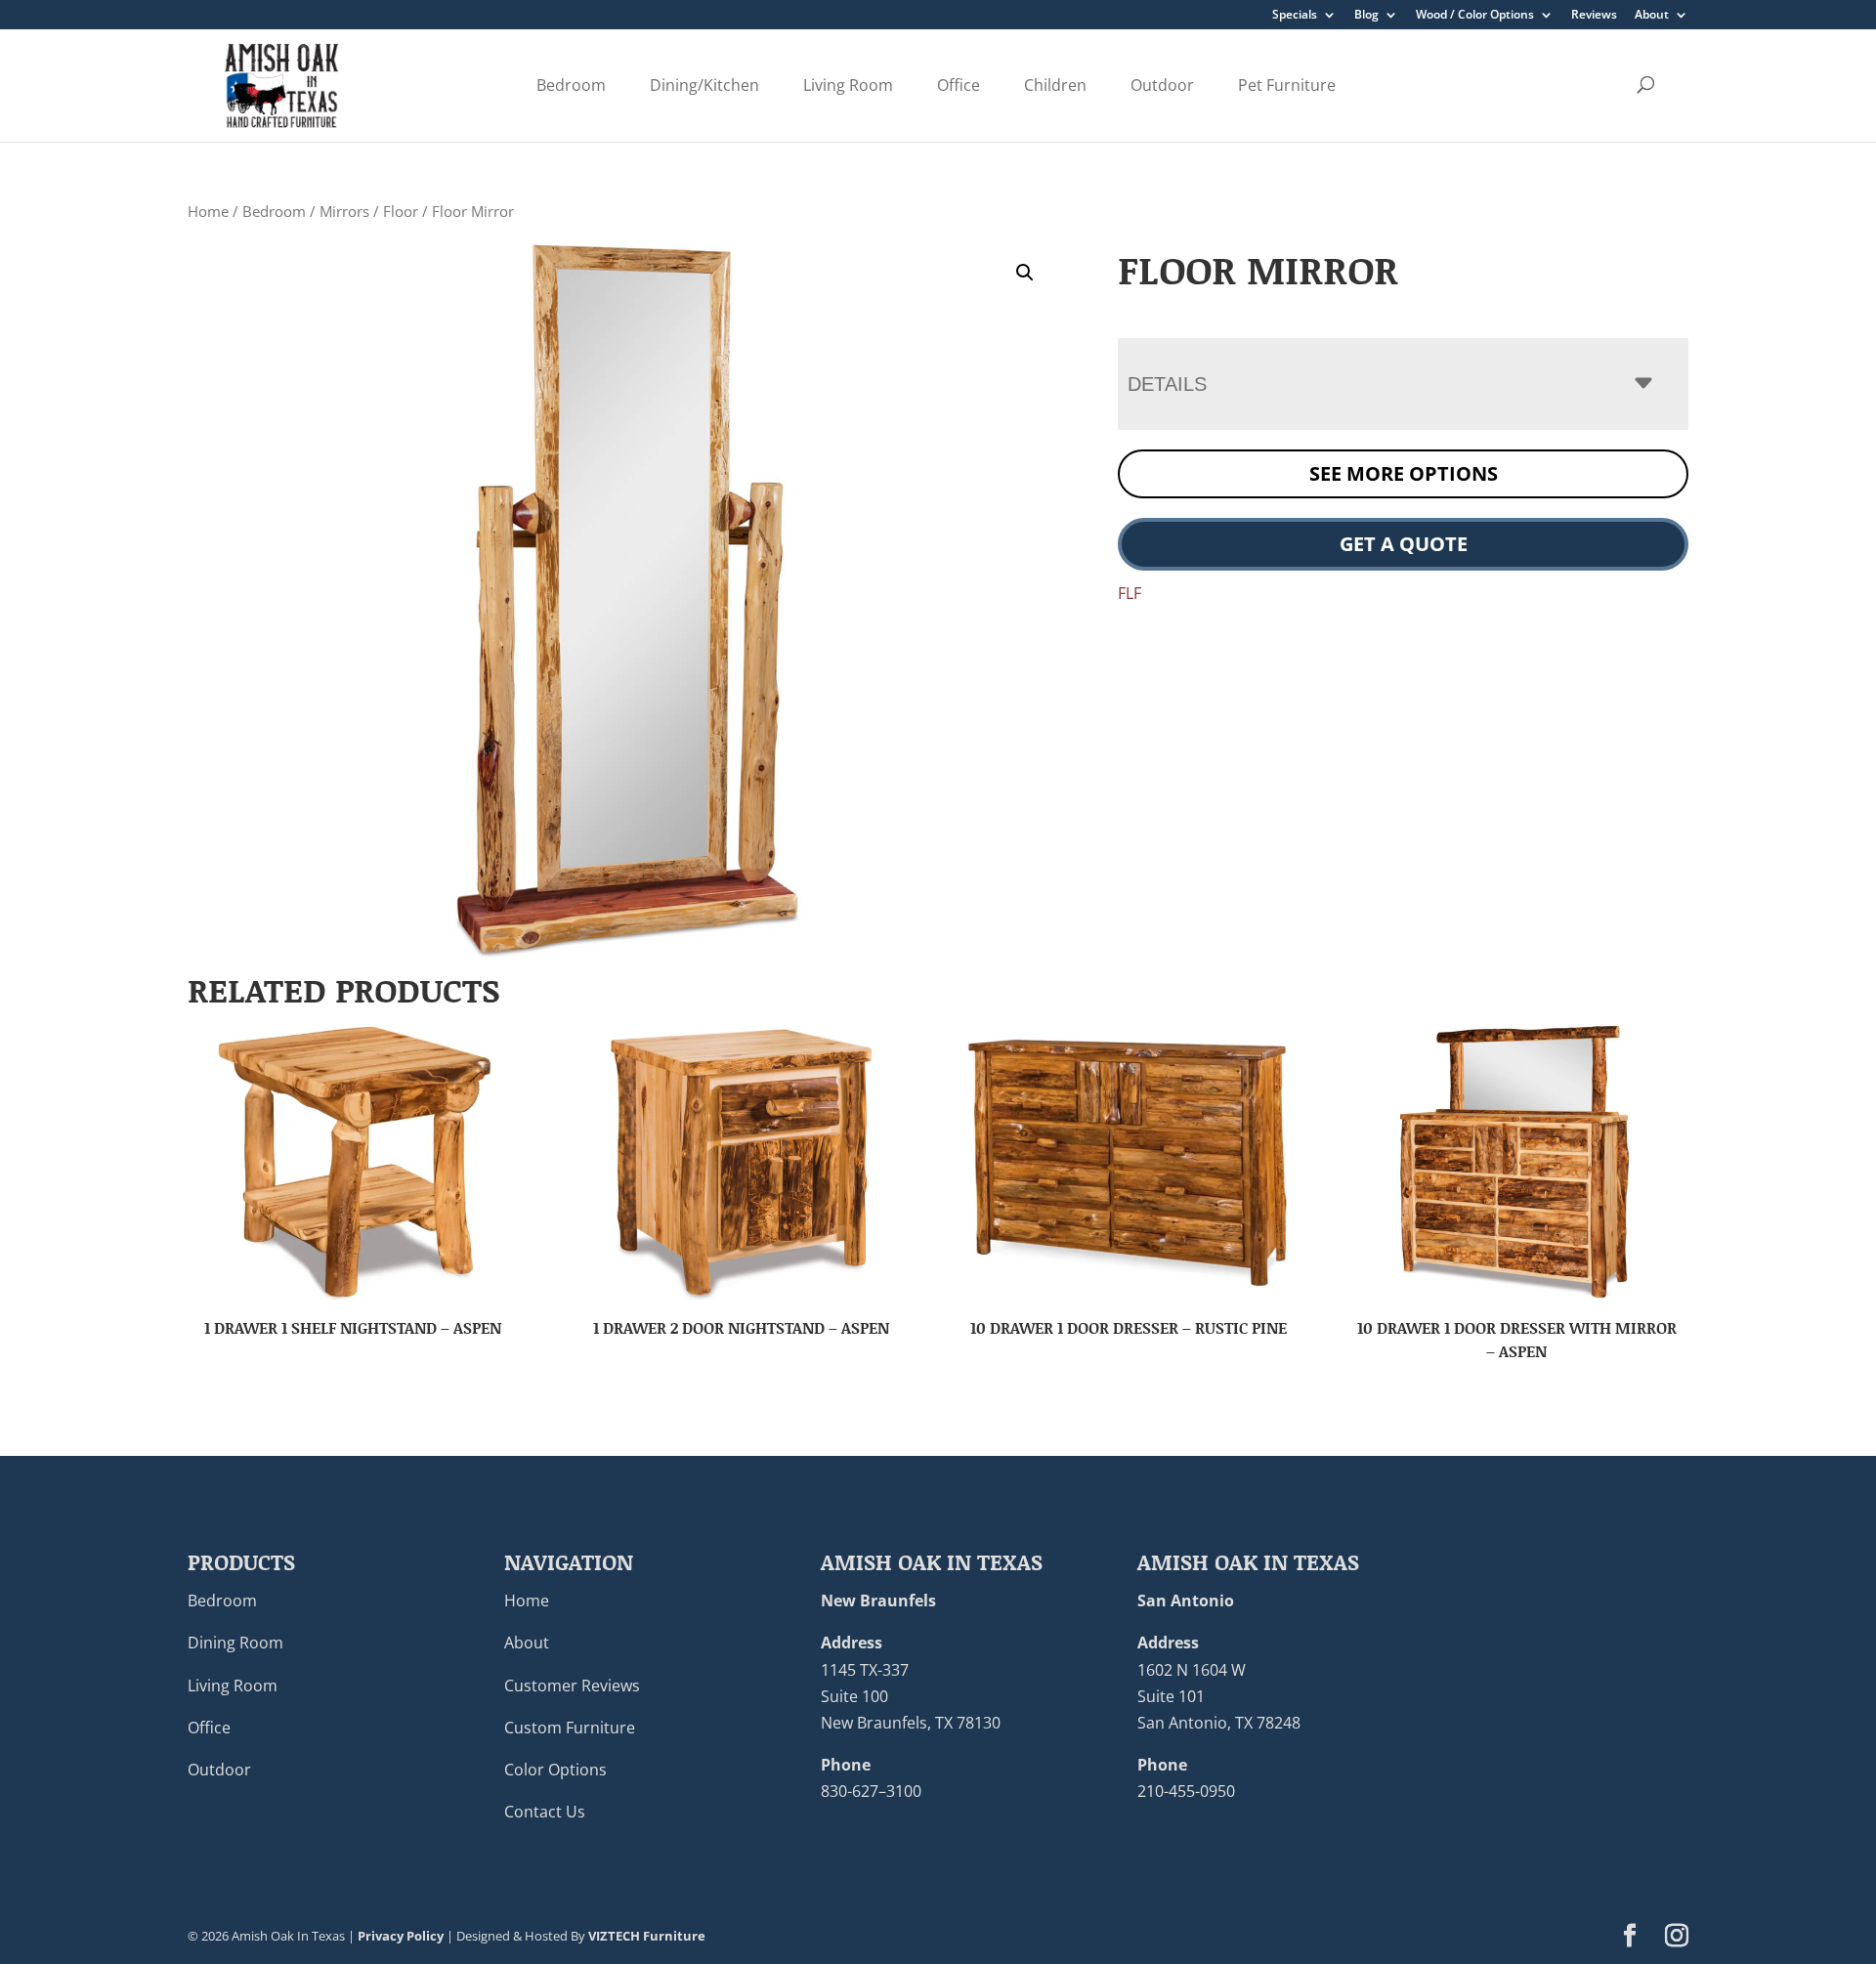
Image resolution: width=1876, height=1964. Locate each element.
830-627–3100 (871, 1791)
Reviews (1594, 16)
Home (208, 211)
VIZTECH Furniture (647, 1936)
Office (959, 85)
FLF (1130, 593)
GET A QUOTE (1404, 544)
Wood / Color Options (1475, 16)
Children (1055, 85)
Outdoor (1162, 85)
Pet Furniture (1287, 85)
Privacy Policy (401, 1936)
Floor (401, 211)
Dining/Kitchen (704, 85)
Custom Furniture (570, 1728)
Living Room (848, 85)
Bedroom (571, 85)
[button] (1025, 273)
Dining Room (235, 1643)
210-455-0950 (1186, 1791)
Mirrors (344, 211)
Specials (1295, 16)
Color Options (555, 1770)
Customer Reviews (572, 1686)
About (1652, 16)
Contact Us (545, 1812)
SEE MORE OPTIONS (1404, 473)
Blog (1366, 16)
